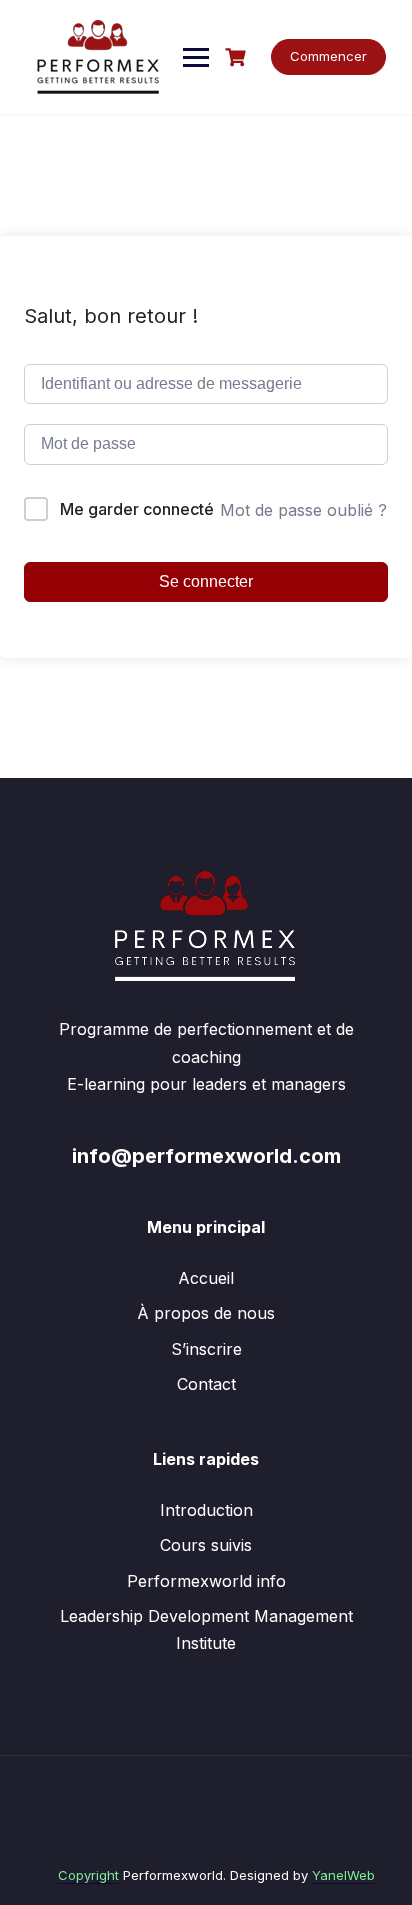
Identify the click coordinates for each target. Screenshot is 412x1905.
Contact (206, 1384)
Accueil (206, 1278)
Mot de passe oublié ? (303, 510)
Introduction (206, 1510)
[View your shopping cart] (238, 57)
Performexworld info (206, 1581)
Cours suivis (206, 1545)
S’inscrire (206, 1349)
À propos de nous (206, 1313)
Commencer (328, 56)
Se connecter (206, 581)
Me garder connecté (137, 509)
